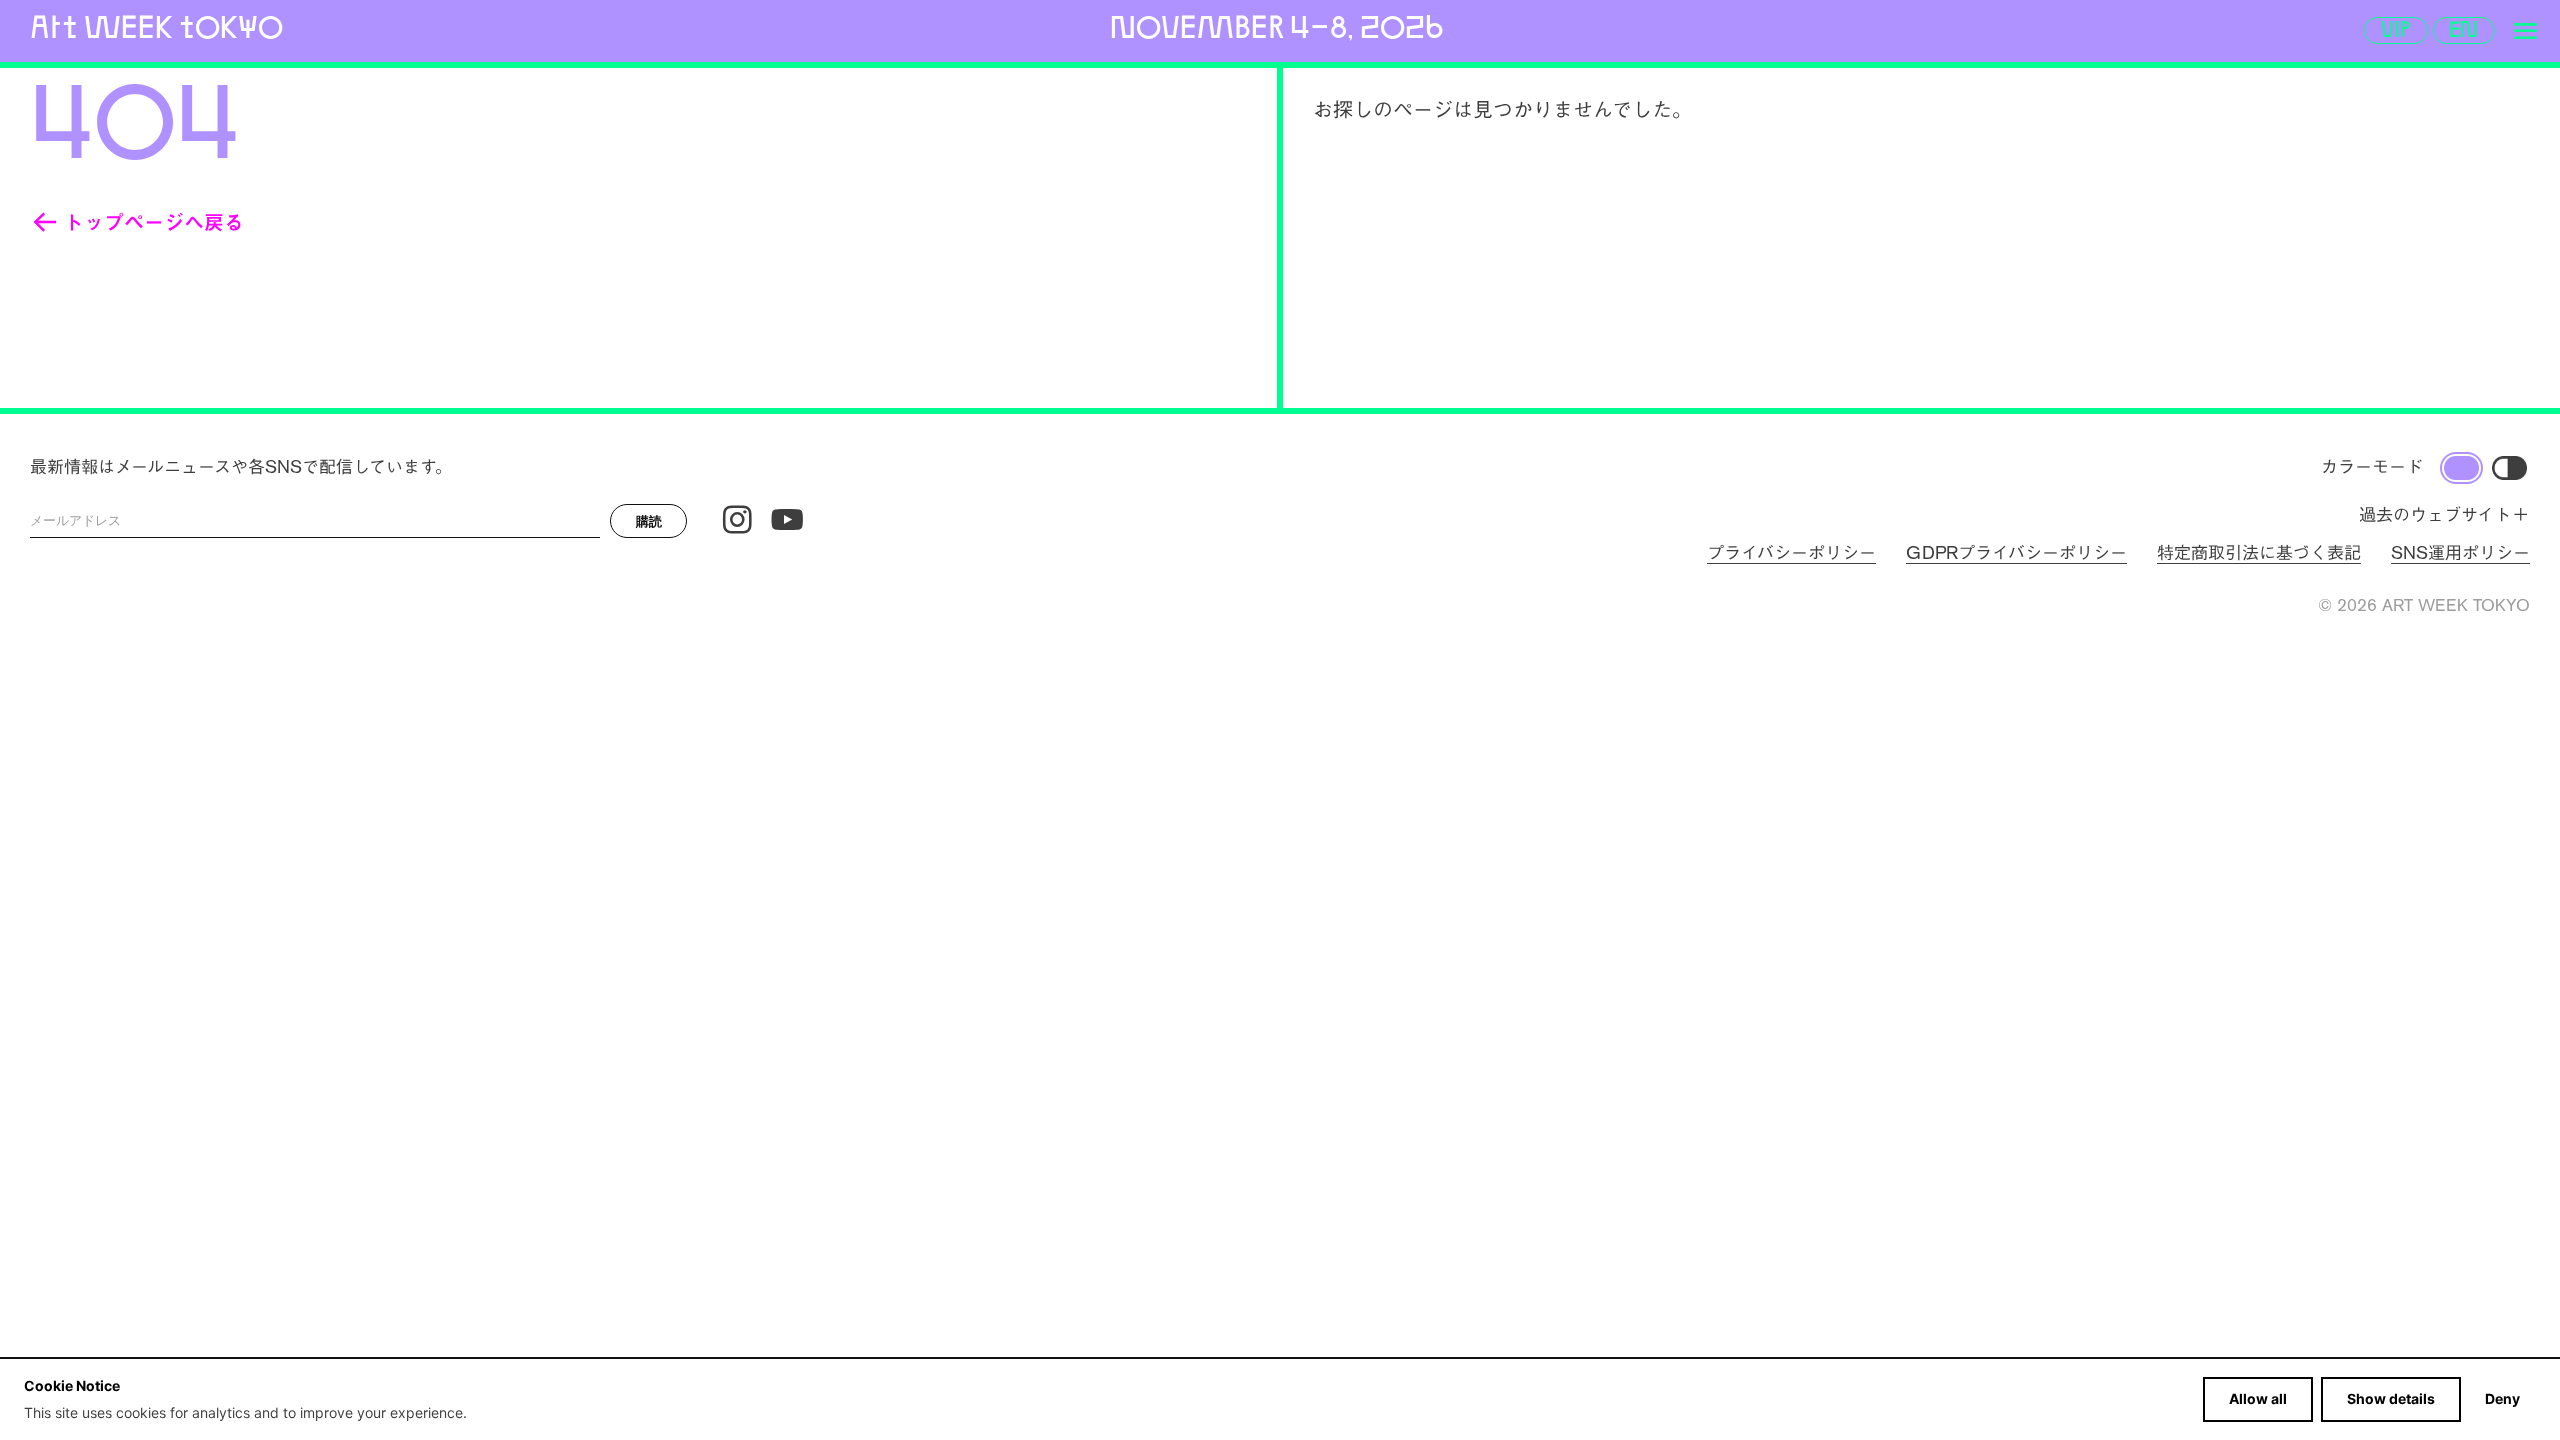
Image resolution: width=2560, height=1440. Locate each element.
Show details (2391, 1398)
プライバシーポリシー (1791, 553)
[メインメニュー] (2525, 31)
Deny (2502, 1398)
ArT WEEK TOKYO (156, 26)
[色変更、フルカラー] (2461, 468)
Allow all (2258, 1398)
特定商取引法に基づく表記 (2259, 553)
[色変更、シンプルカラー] (2509, 468)
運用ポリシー (2460, 553)
